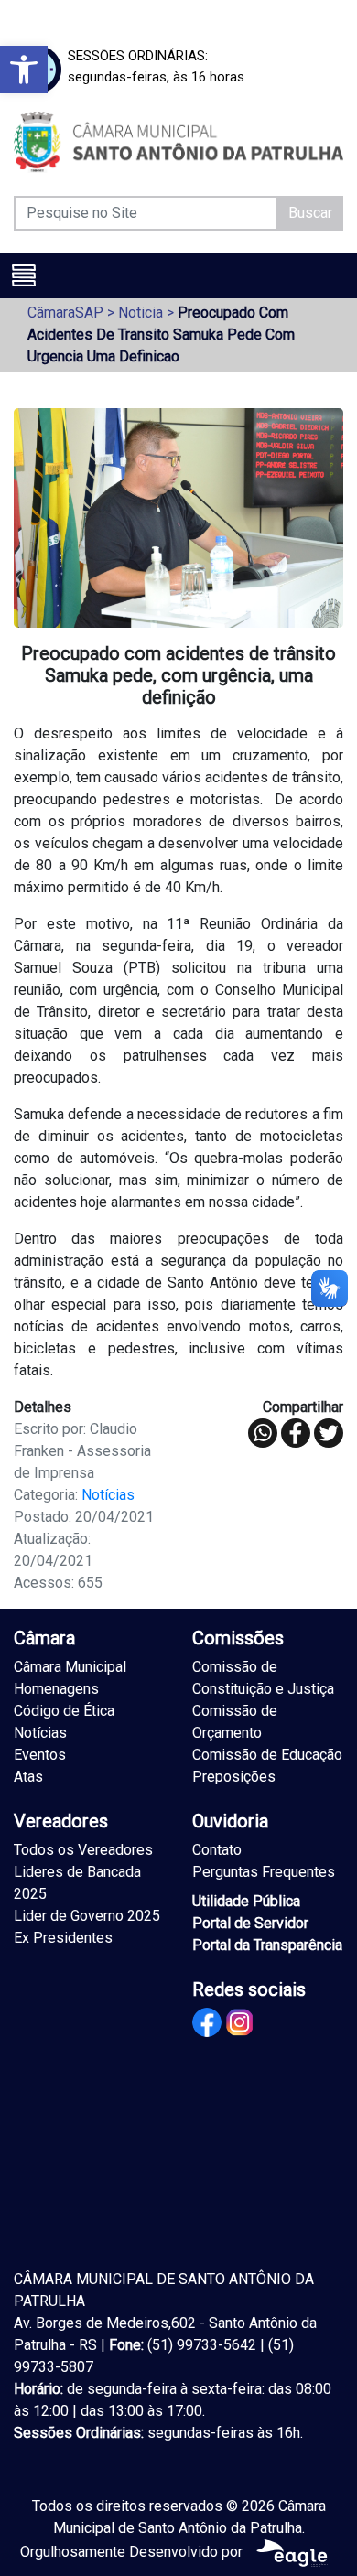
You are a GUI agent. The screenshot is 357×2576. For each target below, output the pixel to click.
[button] (24, 70)
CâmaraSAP (65, 313)
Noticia (141, 313)
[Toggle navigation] (24, 275)
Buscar (310, 213)
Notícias (108, 1495)
